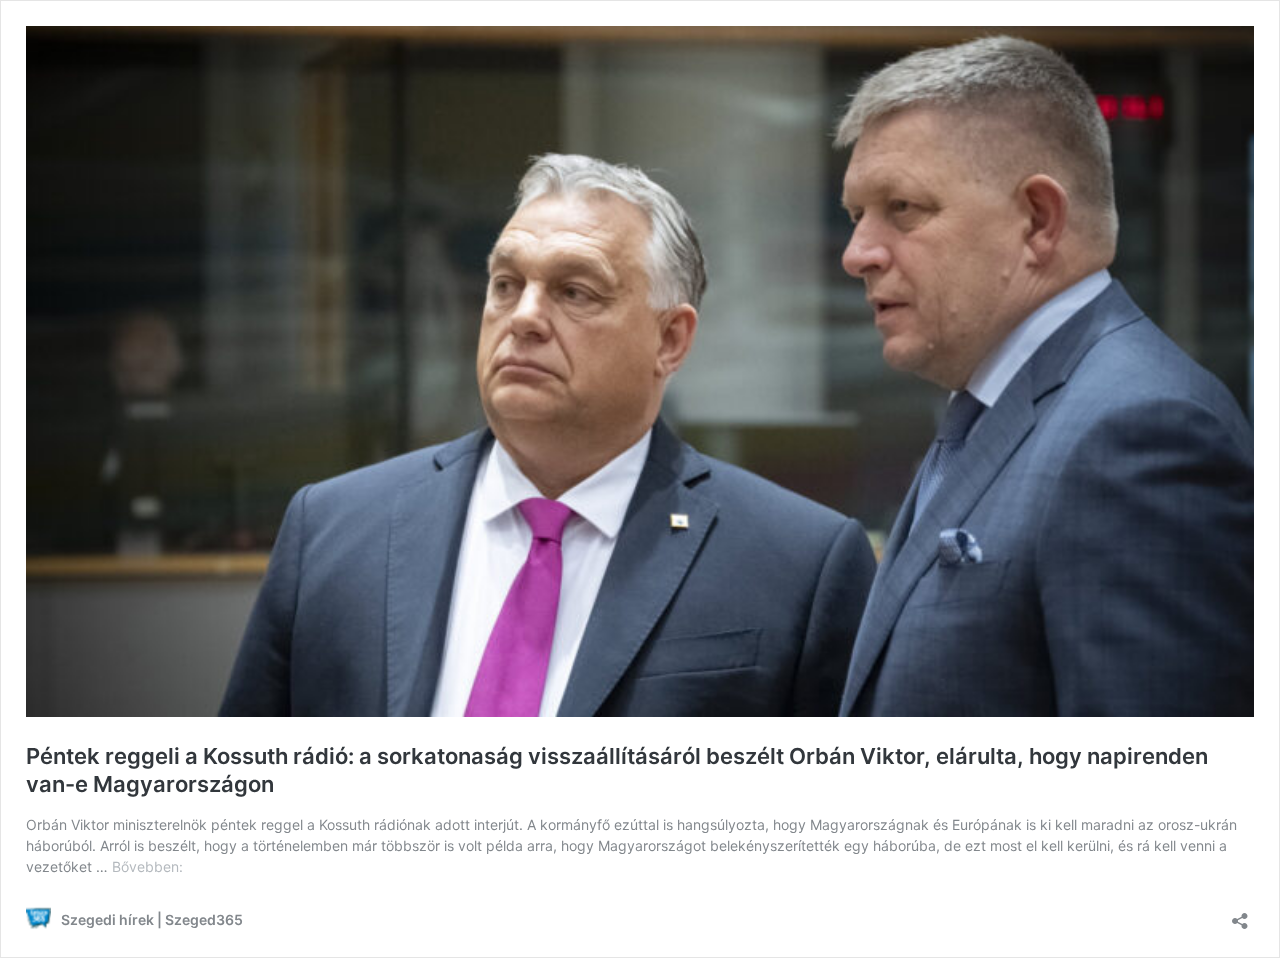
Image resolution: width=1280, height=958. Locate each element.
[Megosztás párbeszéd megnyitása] (1240, 914)
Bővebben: (147, 866)
